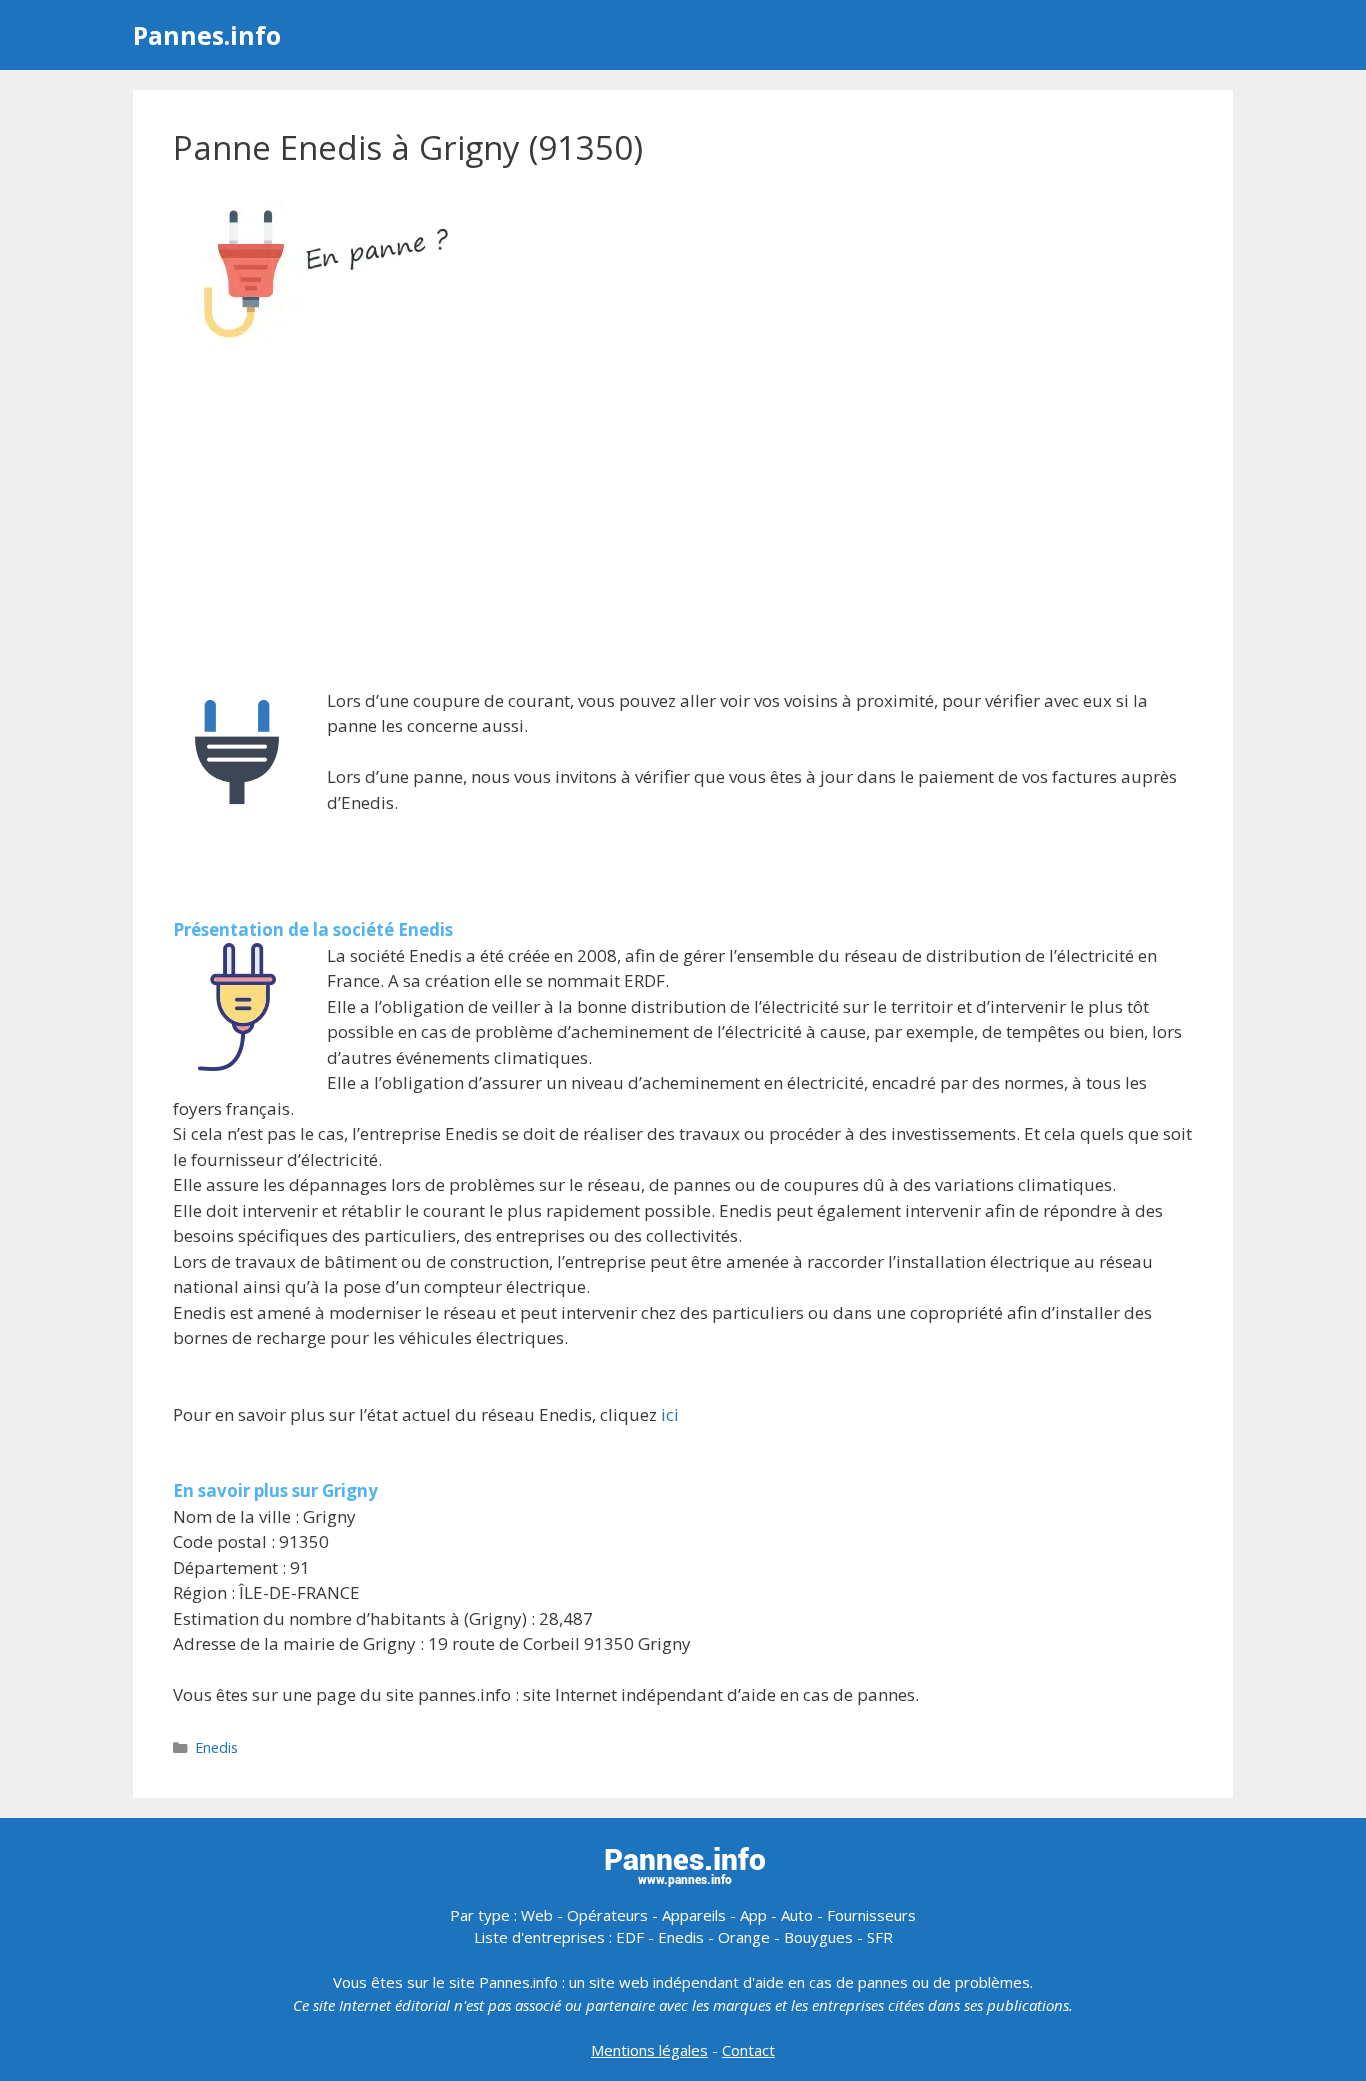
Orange (744, 1937)
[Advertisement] (683, 522)
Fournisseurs (871, 1915)
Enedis (216, 1747)
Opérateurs (607, 1915)
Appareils (694, 1915)
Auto (797, 1915)
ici (670, 1414)
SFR (880, 1937)
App (753, 1915)
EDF (630, 1937)
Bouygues (818, 1937)
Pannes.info (207, 35)
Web (537, 1915)
